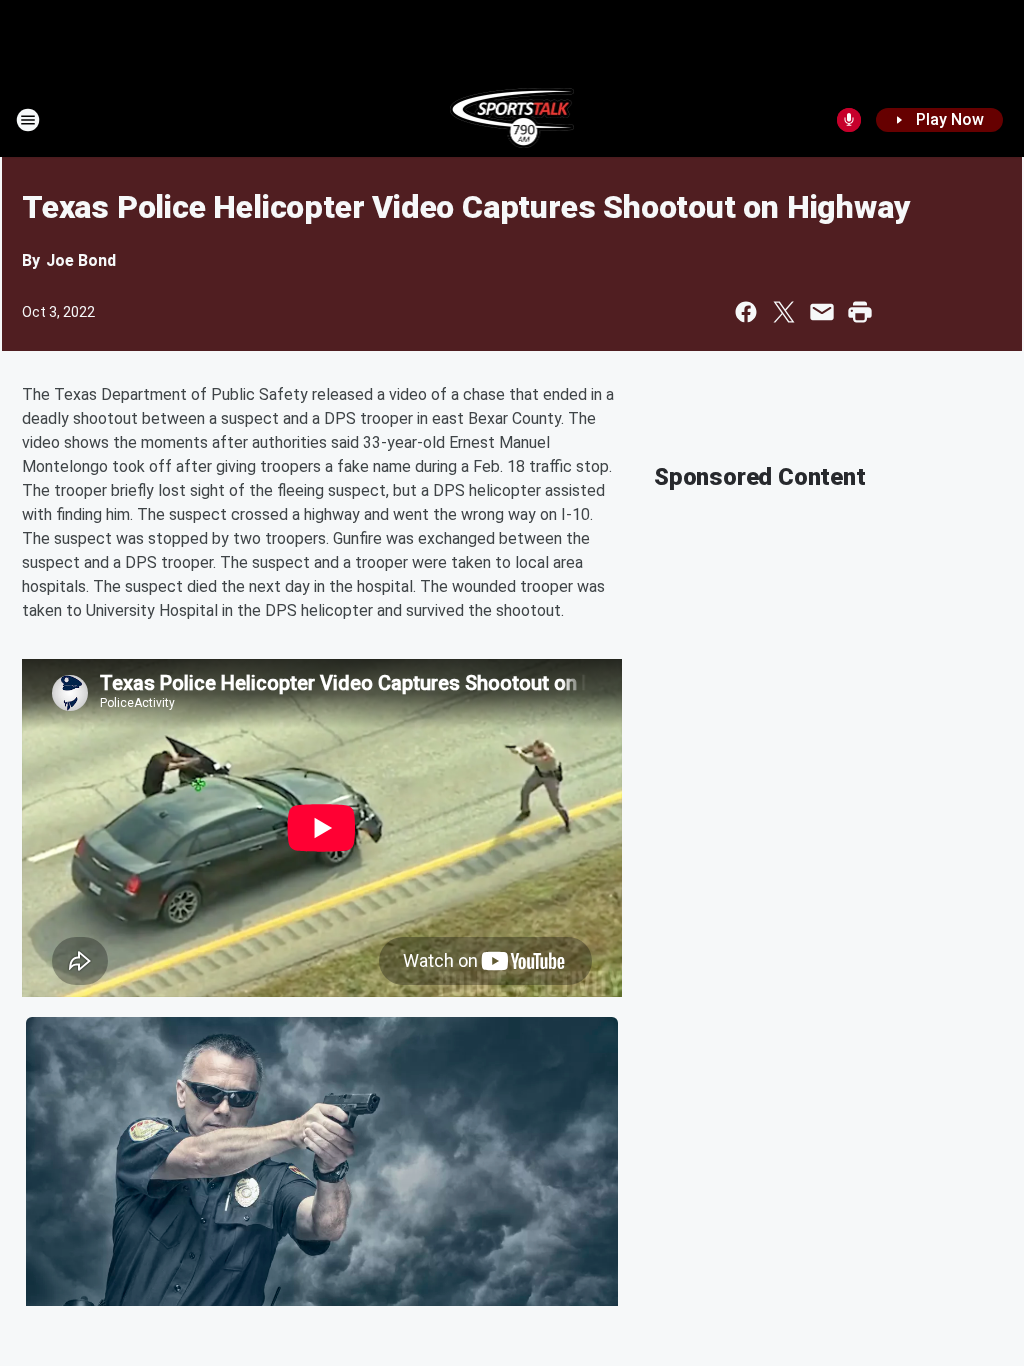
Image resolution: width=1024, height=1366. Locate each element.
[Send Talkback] (849, 120)
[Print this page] (860, 312)
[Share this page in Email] (822, 312)
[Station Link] (512, 120)
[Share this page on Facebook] (746, 312)
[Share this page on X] (784, 312)
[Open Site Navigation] (28, 120)
